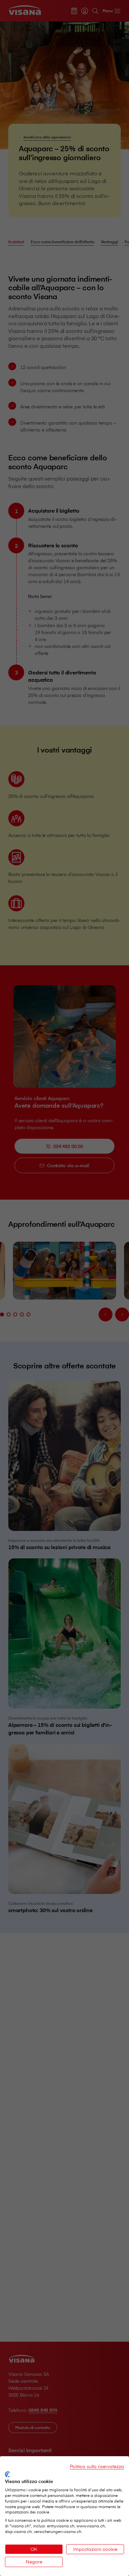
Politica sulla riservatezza (97, 2466)
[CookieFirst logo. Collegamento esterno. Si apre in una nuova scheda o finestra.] (7, 2474)
